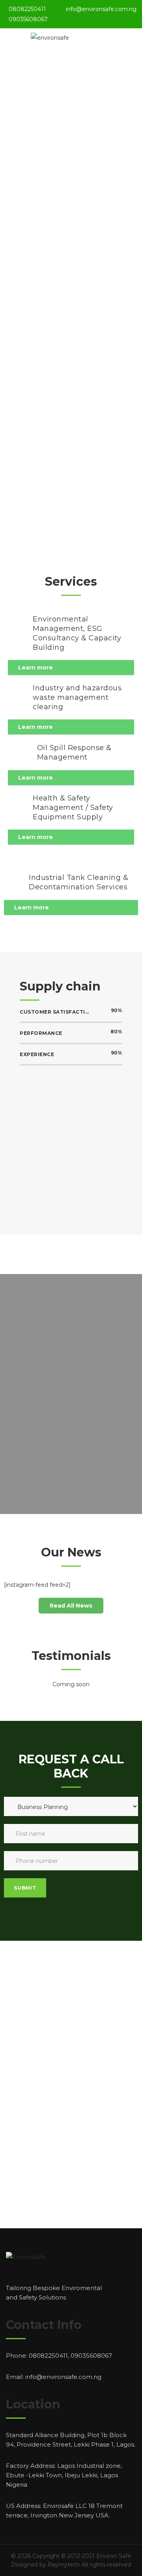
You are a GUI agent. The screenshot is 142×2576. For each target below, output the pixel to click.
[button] (71, 1606)
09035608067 (28, 19)
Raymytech (64, 2565)
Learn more (35, 668)
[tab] (71, 668)
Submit (25, 1888)
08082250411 (27, 9)
